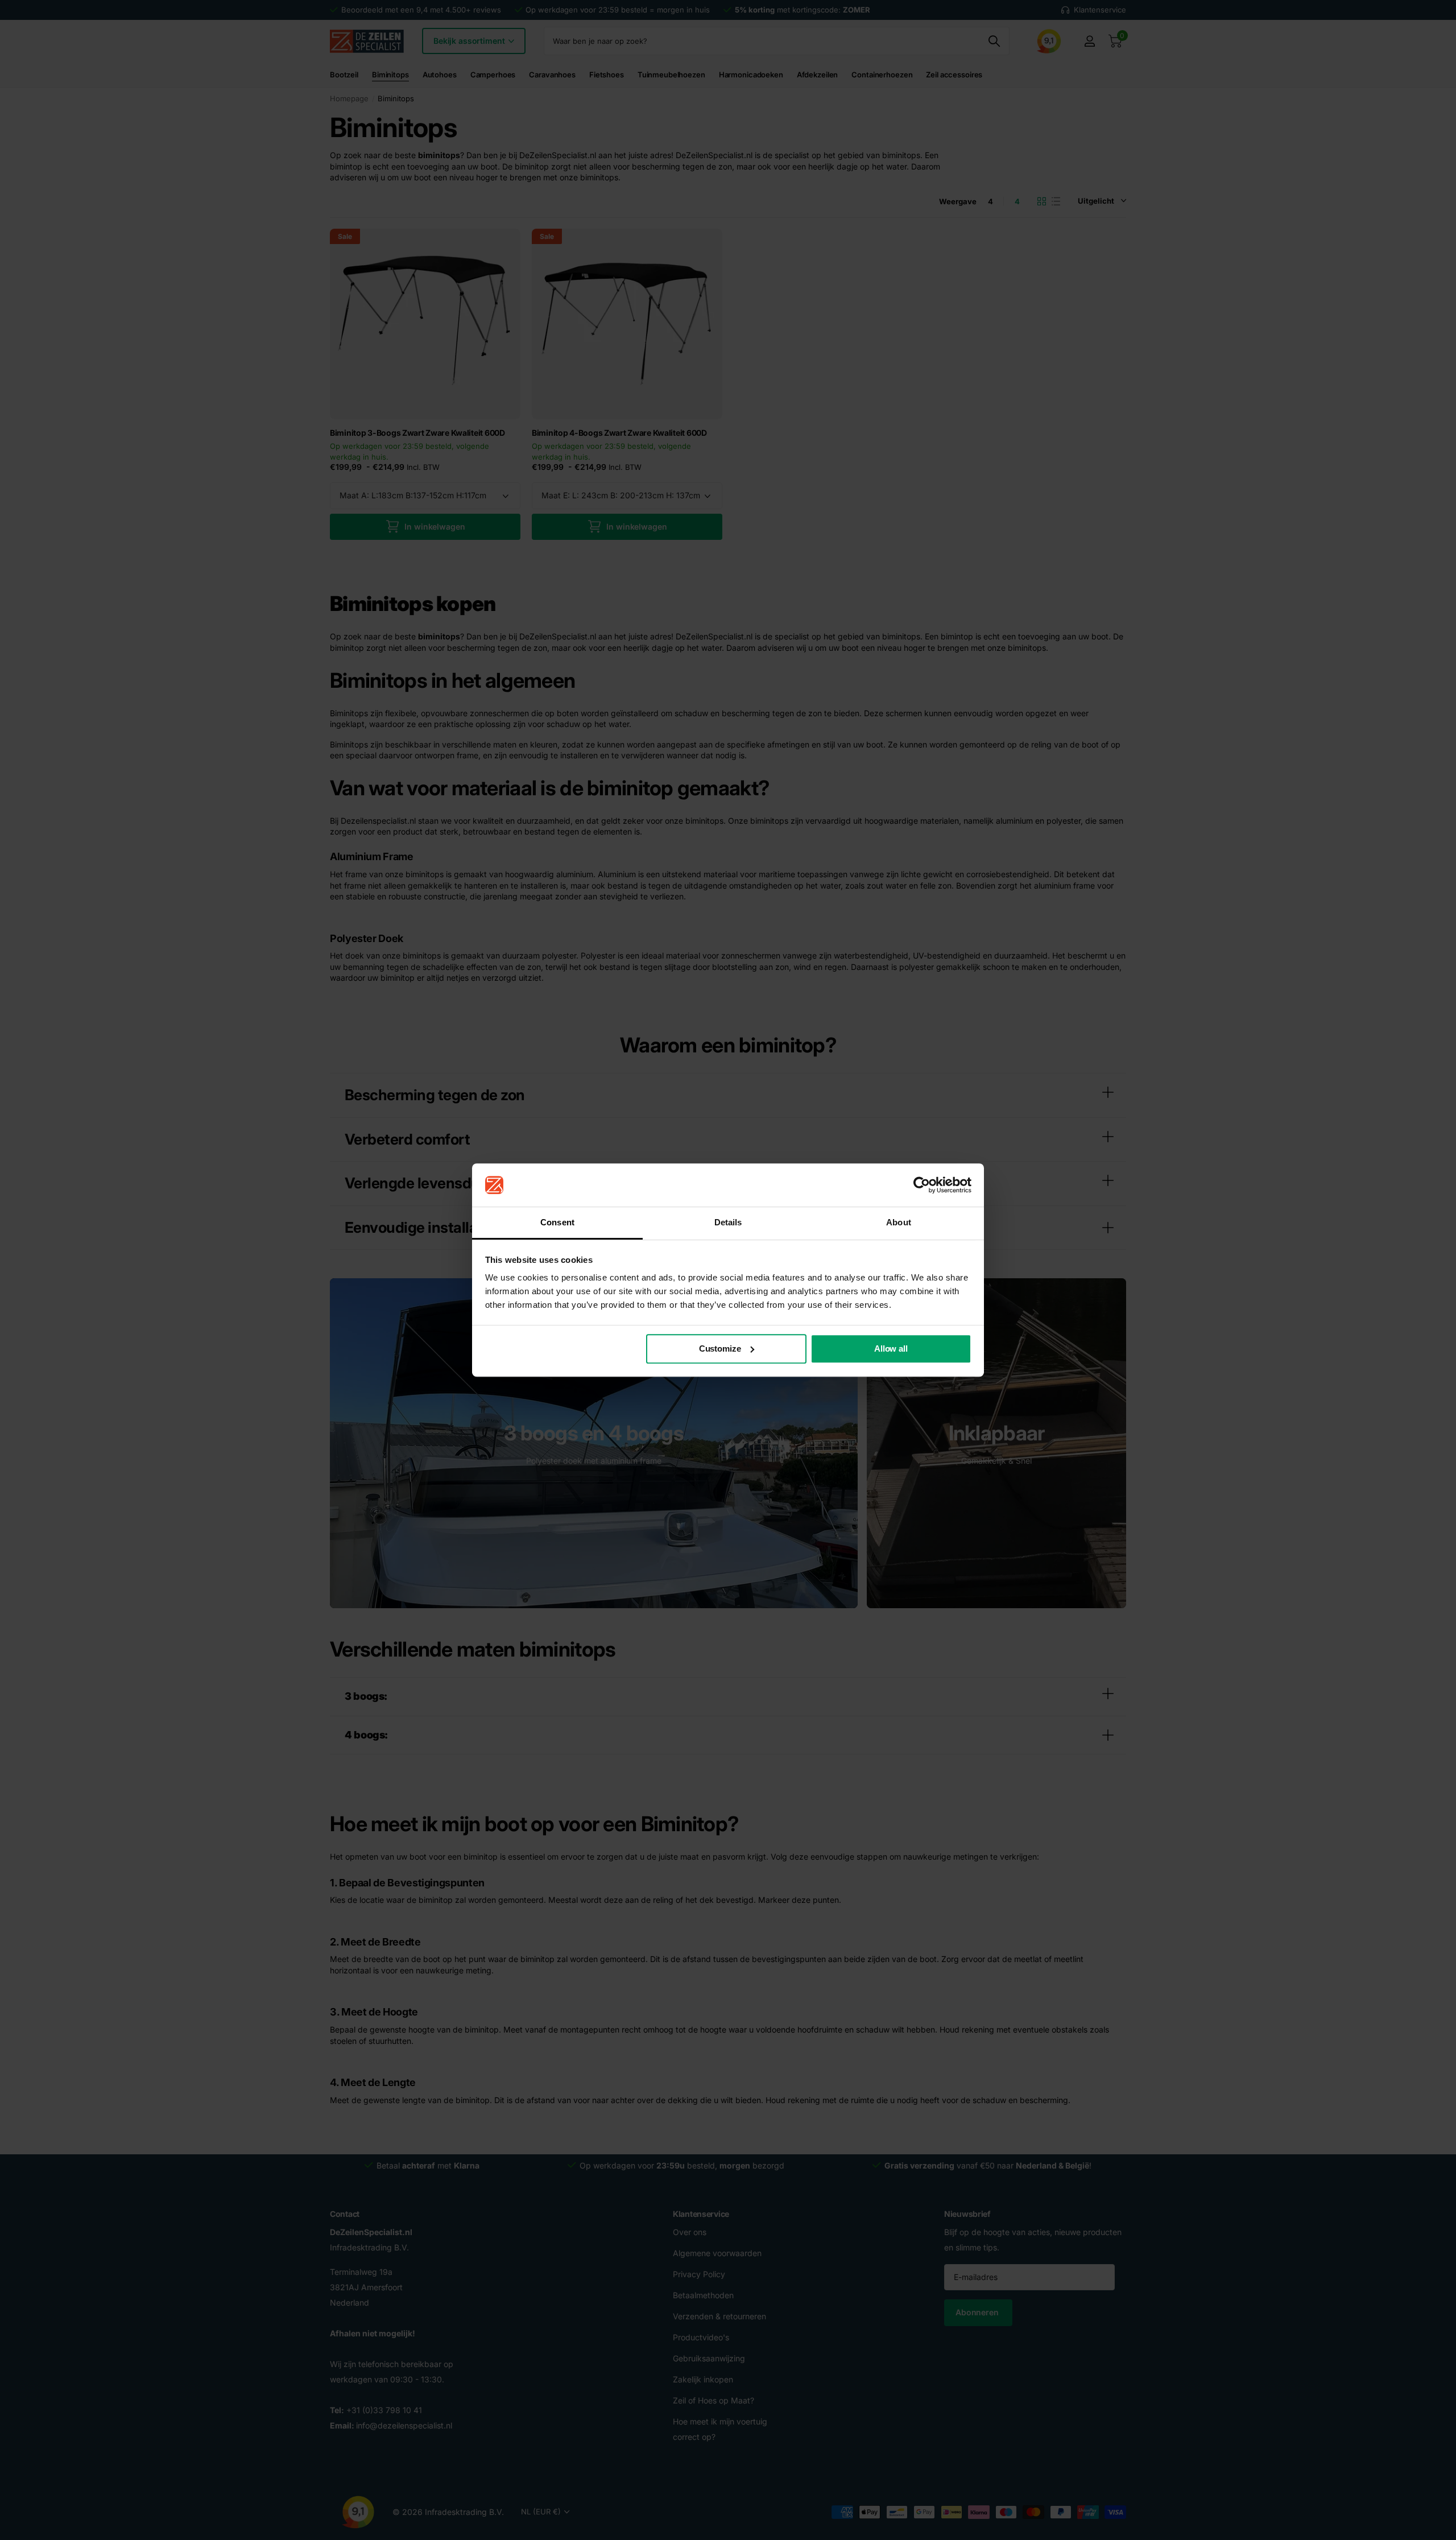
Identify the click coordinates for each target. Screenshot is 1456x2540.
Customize (720, 1349)
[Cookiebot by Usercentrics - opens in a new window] (922, 1185)
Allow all (891, 1349)
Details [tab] (728, 1223)
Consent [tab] (557, 1223)
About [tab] (899, 1223)
